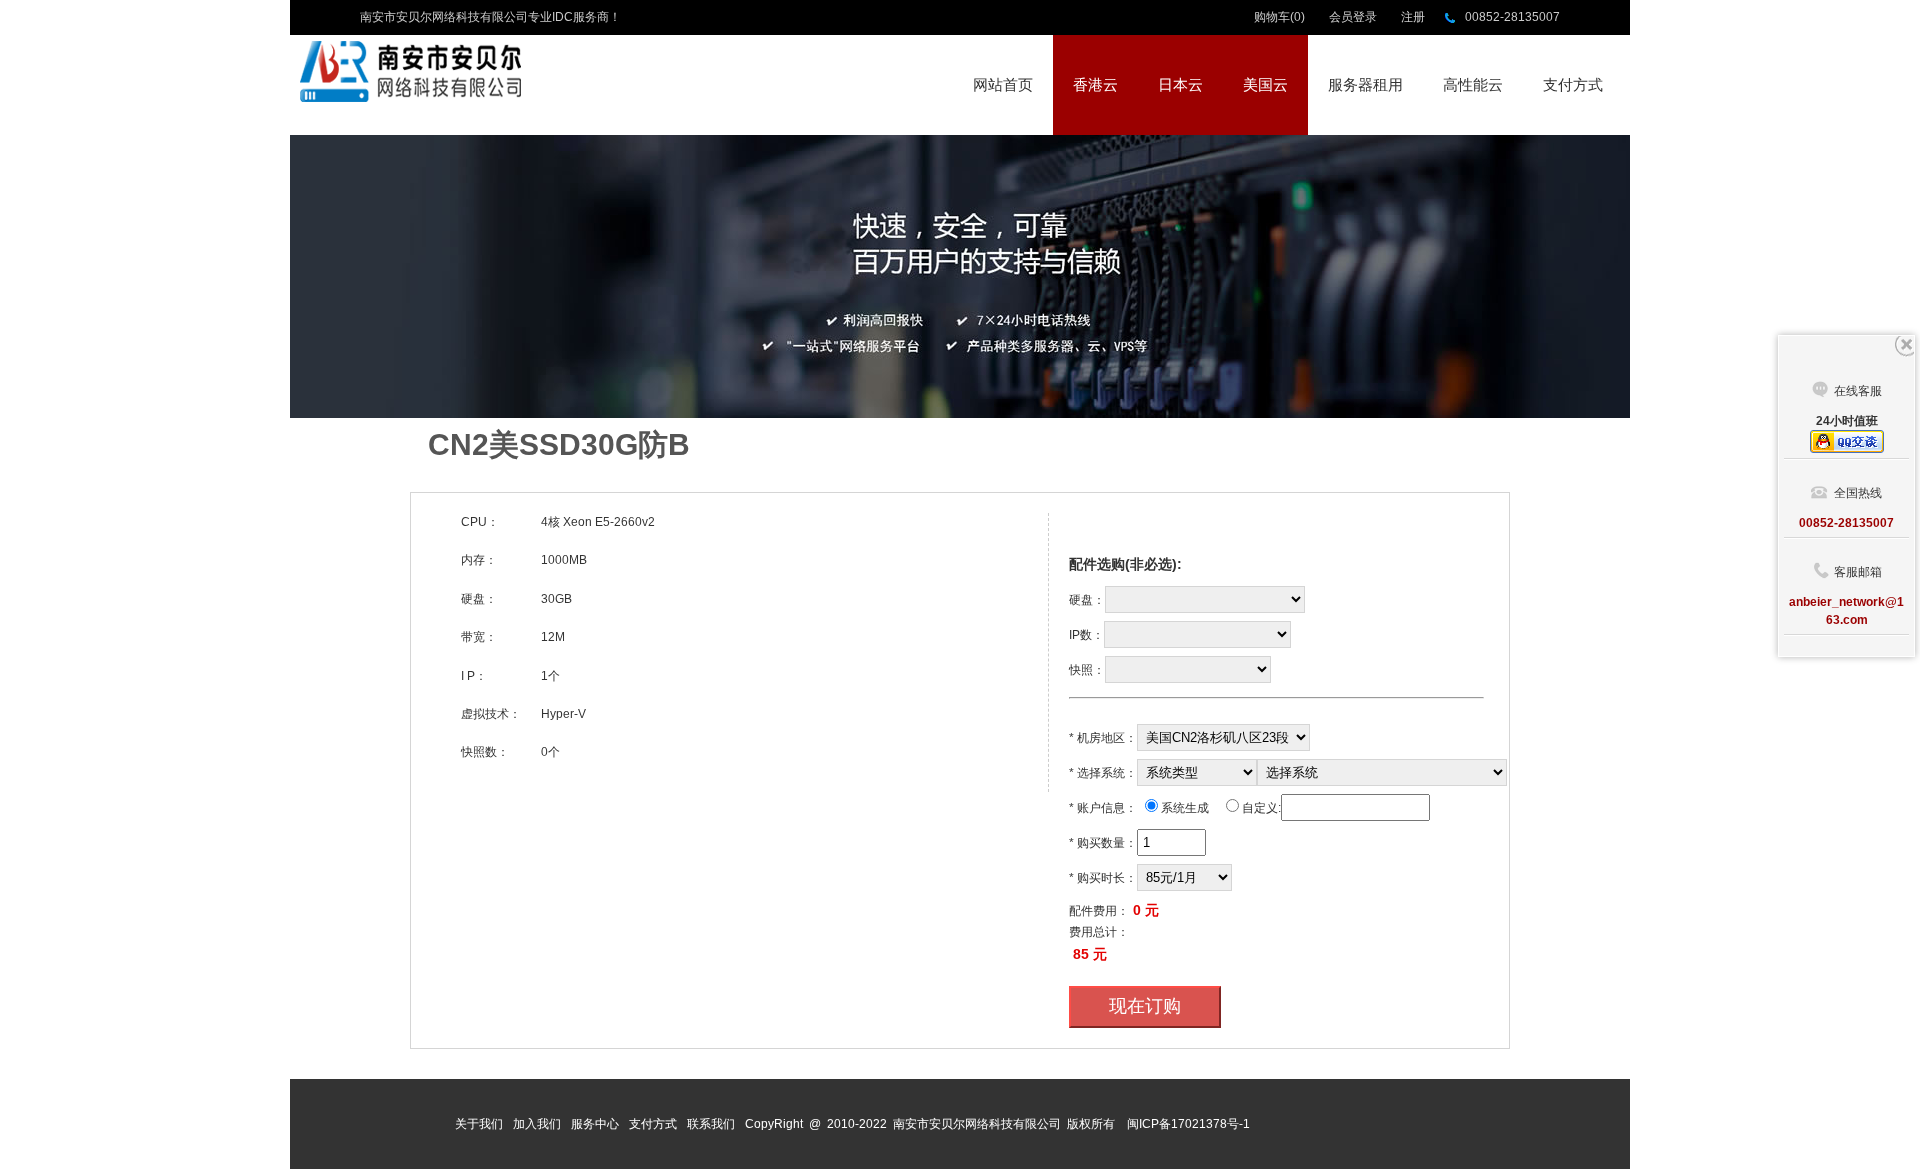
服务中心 (595, 1124)
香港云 (1095, 84)
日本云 (1180, 84)
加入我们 (537, 1124)
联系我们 (711, 1124)
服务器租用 (1365, 84)
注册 (1413, 17)
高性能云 (1473, 84)
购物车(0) (1279, 17)
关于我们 (479, 1124)
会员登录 (1353, 17)
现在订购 (1145, 1006)
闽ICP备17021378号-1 (1188, 1124)
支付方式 (1573, 84)
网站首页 (1003, 84)
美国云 (1265, 84)
